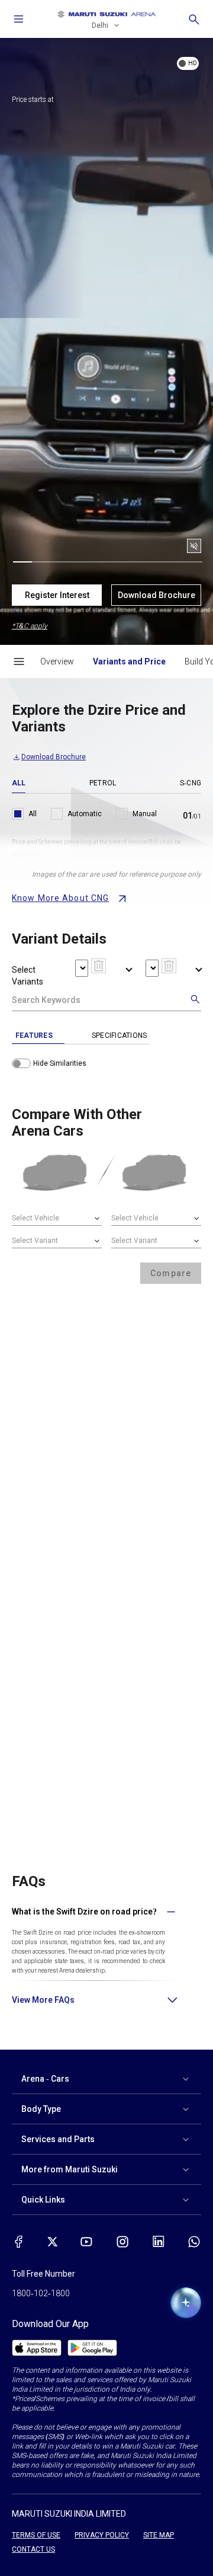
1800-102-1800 (41, 2293)
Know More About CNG (60, 898)
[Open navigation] (19, 19)
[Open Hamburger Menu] (19, 661)
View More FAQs (43, 2000)
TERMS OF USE (36, 2535)
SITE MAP (159, 2535)
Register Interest (57, 595)
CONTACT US (33, 2549)
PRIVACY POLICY (102, 2535)
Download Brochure (156, 595)
